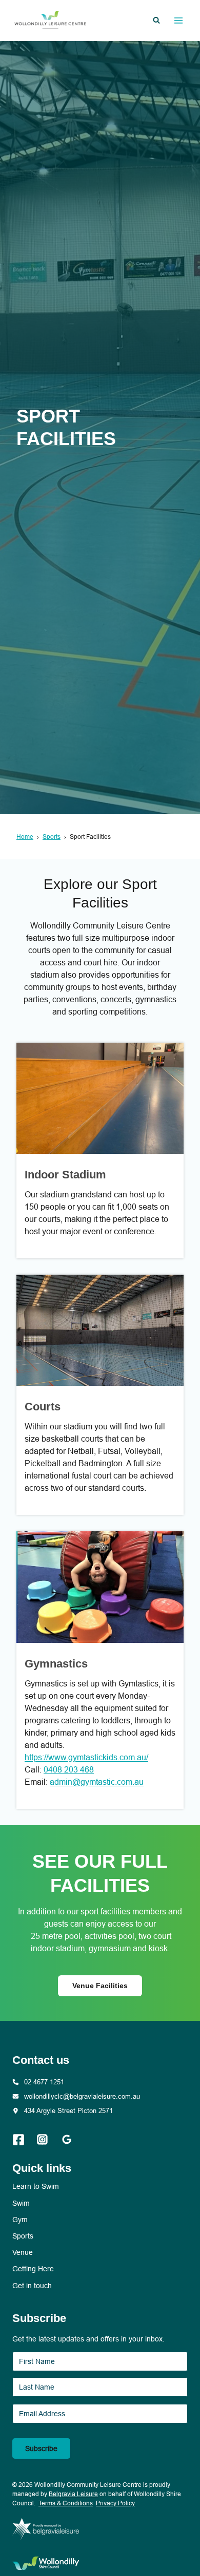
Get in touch (32, 2286)
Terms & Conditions (66, 2503)
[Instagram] (48, 2140)
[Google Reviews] (72, 2140)
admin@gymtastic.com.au (97, 1782)
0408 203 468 (69, 1770)
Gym (20, 2220)
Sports (52, 837)
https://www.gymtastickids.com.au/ (86, 1757)
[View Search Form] (156, 20)
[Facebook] (23, 2140)
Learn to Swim (36, 2186)
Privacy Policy (115, 2503)
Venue (23, 2252)
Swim (21, 2203)
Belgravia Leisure (73, 2494)
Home (25, 837)
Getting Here (33, 2269)
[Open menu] (178, 20)
